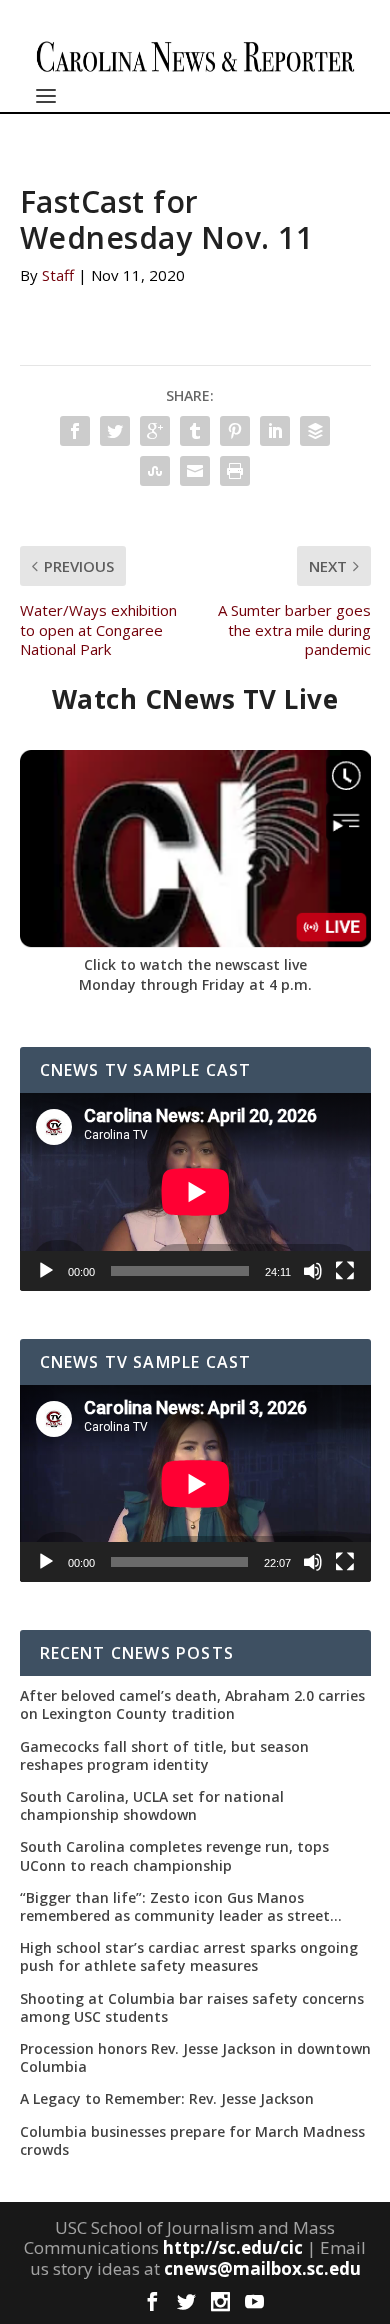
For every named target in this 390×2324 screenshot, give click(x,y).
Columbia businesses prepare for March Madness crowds (192, 2141)
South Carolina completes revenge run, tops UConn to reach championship (174, 1856)
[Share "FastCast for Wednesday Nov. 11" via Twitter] (115, 431)
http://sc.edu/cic (233, 2247)
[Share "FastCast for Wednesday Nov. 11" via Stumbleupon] (155, 471)
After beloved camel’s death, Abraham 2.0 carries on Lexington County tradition (192, 1705)
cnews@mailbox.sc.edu (262, 2268)
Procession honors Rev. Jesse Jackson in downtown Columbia (195, 2058)
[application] (195, 1191)
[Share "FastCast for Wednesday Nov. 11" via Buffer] (315, 431)
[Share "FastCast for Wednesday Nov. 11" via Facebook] (75, 431)
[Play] (46, 1271)
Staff (58, 275)
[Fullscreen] (345, 1271)
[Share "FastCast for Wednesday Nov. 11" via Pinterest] (235, 431)
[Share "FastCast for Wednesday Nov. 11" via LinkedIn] (275, 431)
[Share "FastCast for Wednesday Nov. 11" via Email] (195, 471)
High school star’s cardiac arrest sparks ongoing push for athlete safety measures (189, 1957)
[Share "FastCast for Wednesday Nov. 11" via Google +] (155, 431)
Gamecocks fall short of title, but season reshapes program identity (164, 1756)
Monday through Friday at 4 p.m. (195, 984)
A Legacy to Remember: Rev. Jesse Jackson (167, 2099)
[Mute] (313, 1271)
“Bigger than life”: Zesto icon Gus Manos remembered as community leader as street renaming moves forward (175, 1907)
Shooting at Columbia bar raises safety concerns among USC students (192, 2008)
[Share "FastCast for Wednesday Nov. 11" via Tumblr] (195, 431)
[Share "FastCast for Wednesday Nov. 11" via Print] (235, 471)
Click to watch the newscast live (195, 964)
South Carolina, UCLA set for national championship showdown (152, 1806)
